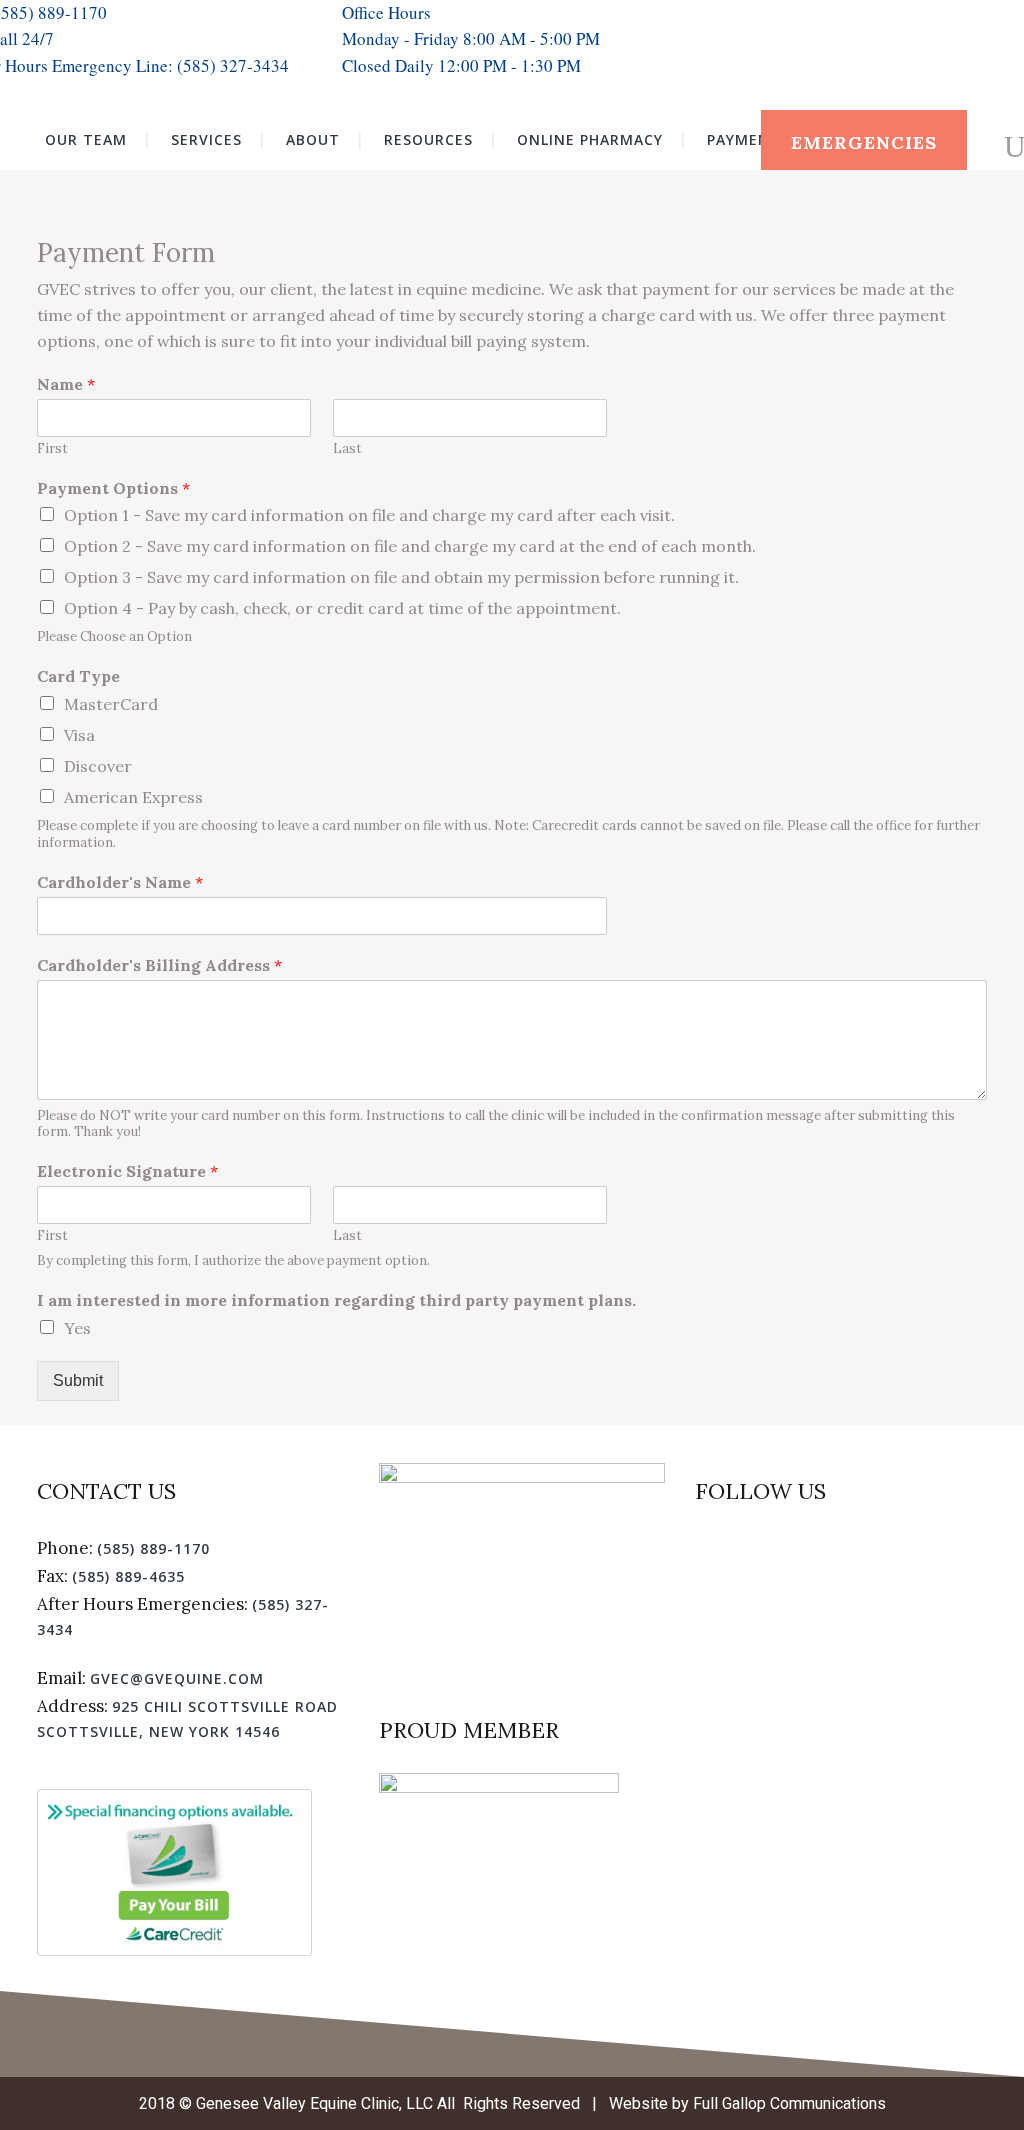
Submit (78, 1380)
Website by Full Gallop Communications (747, 2103)
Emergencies (864, 142)
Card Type (78, 676)
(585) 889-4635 (128, 1576)
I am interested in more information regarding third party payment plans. (336, 1300)
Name (66, 384)
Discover (98, 766)
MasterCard (111, 704)
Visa (79, 735)
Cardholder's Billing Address (159, 965)
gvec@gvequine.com (177, 1678)
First (52, 449)
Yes (77, 1328)
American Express (133, 797)
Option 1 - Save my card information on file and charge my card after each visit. (369, 515)
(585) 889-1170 (153, 1548)
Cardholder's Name (120, 882)
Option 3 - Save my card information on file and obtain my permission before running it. (401, 577)
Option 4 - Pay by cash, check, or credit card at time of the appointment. (342, 608)
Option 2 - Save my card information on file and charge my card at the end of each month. (410, 546)
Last (347, 449)
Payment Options (113, 488)
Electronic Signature (127, 1171)
